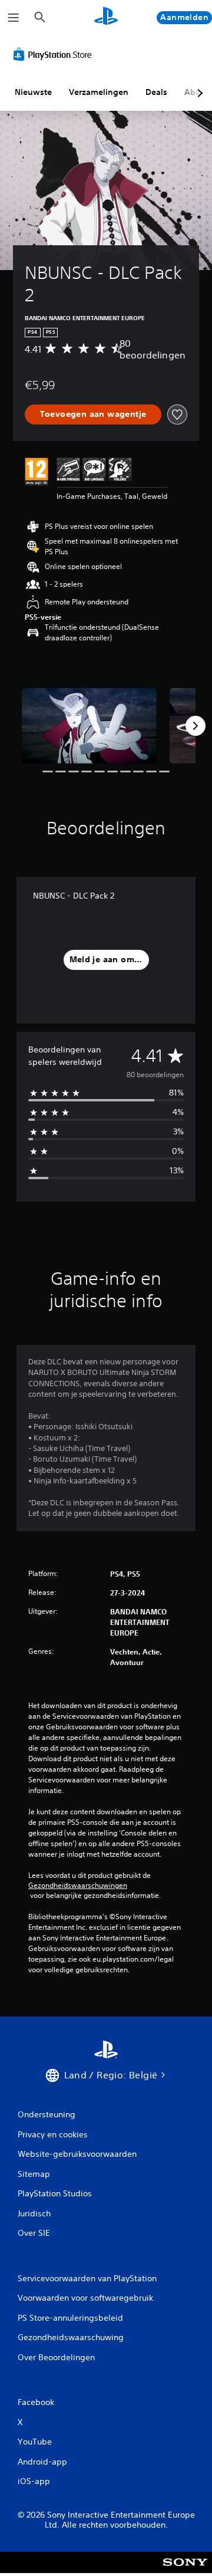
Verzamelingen (99, 92)
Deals (156, 92)
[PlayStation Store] (55, 54)
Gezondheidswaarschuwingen (78, 1886)
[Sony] (185, 2570)
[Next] (196, 726)
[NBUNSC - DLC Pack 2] (89, 726)
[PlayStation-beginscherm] (106, 17)
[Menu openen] (14, 18)
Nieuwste (33, 92)
